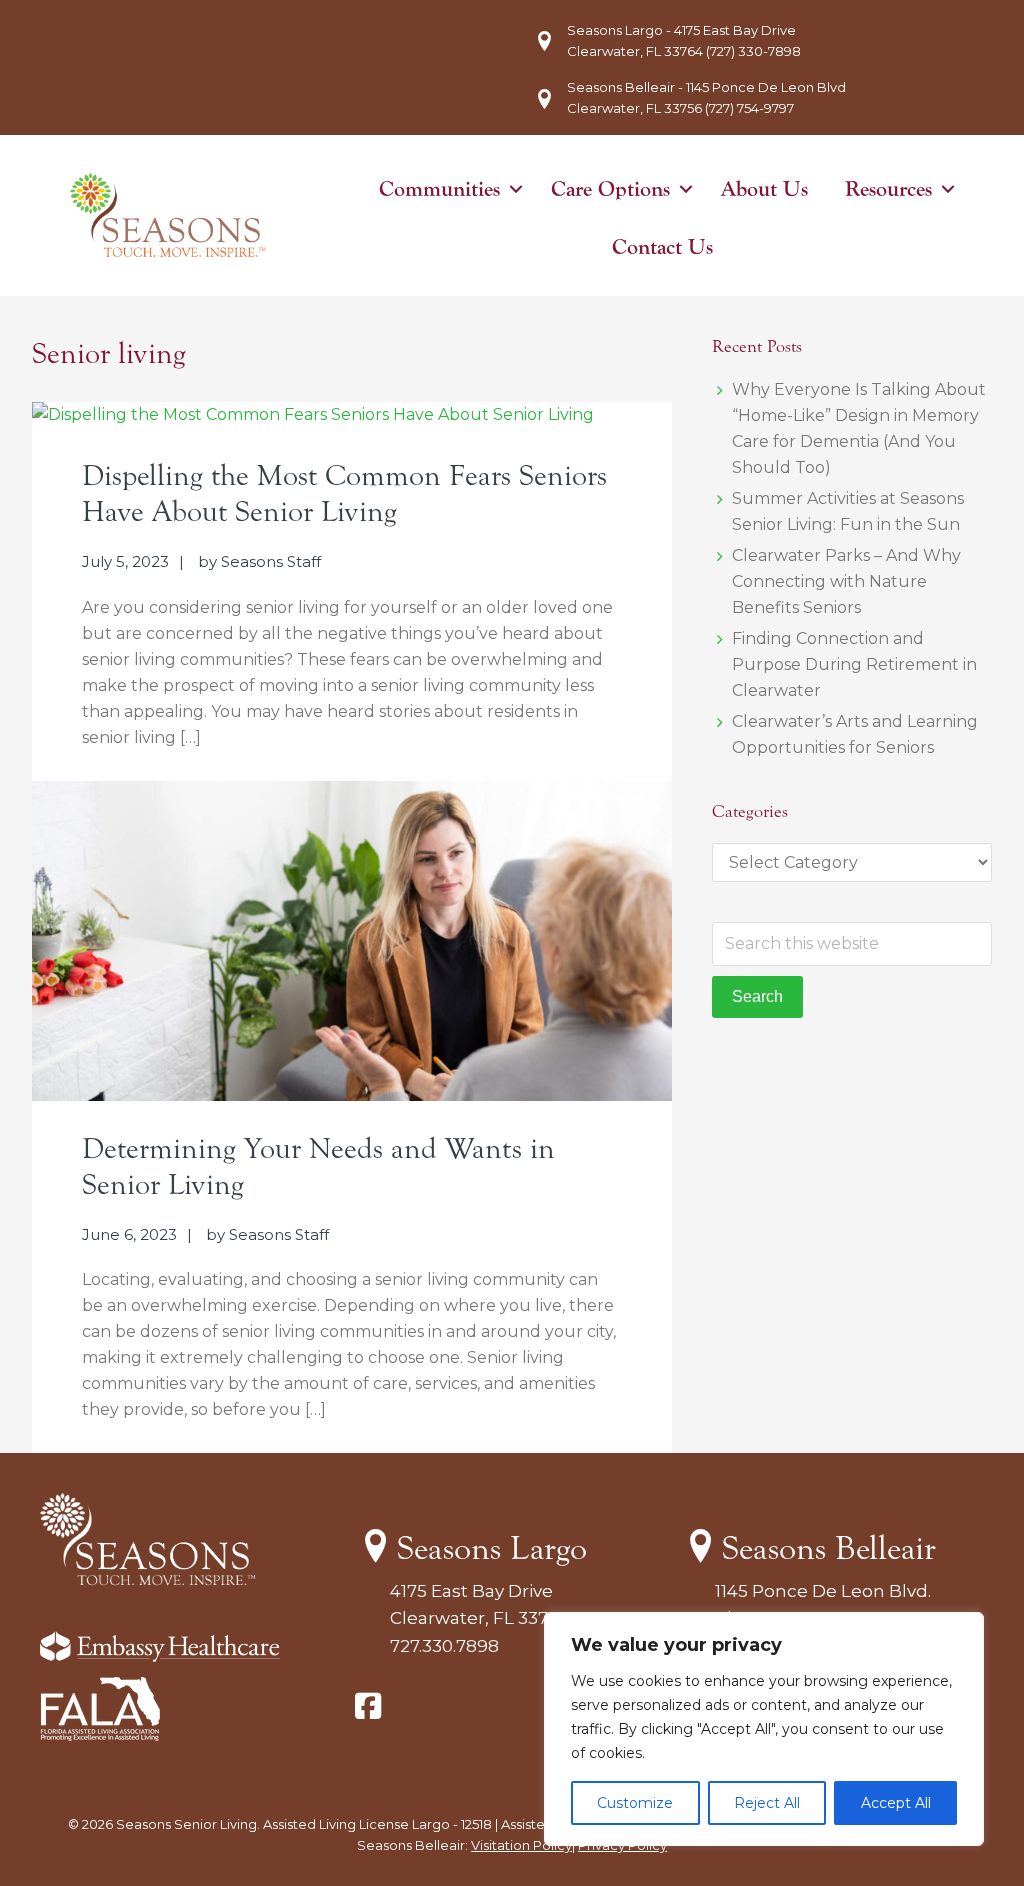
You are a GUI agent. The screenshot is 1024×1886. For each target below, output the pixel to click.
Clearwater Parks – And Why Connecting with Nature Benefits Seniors (846, 581)
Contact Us (662, 247)
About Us (764, 189)
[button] (516, 189)
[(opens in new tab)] (100, 1735)
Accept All (896, 1803)
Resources (888, 189)
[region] (764, 1729)
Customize (635, 1803)
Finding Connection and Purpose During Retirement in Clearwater (854, 664)
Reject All (767, 1803)
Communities (439, 189)
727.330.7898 (444, 1646)
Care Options (610, 189)
